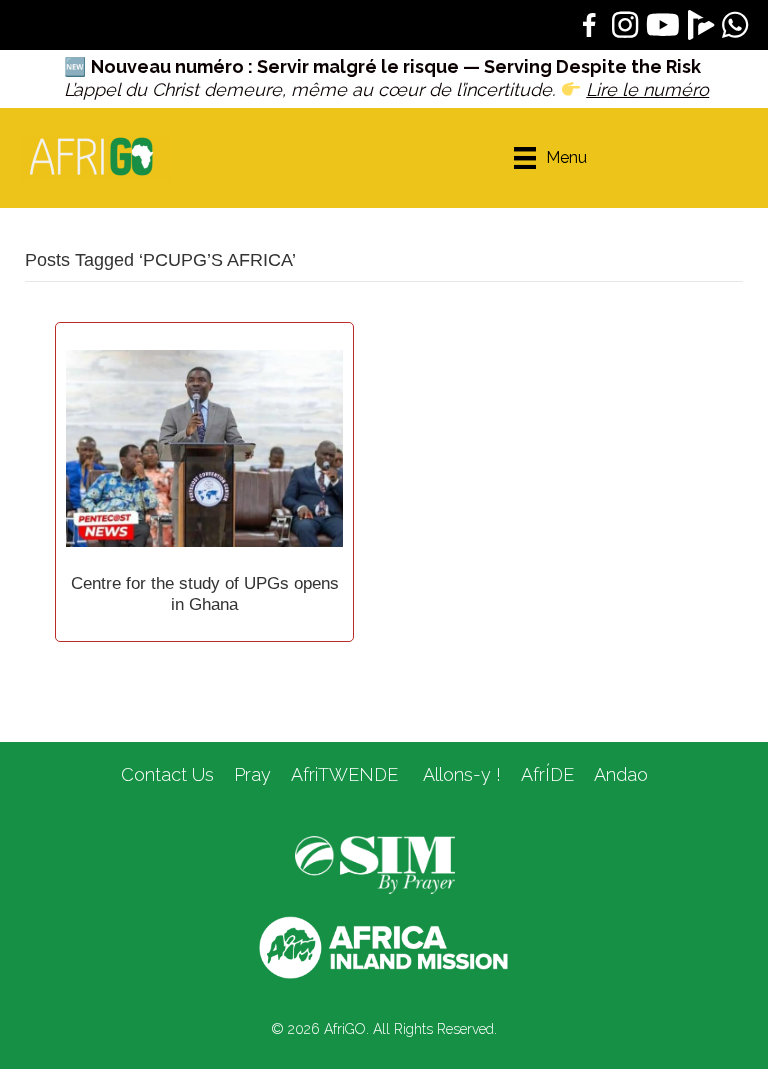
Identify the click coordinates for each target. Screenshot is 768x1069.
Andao (621, 774)
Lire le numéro (647, 89)
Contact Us (167, 774)
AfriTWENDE (344, 774)
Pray (252, 774)
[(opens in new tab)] (375, 864)
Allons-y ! (459, 774)
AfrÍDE (547, 774)
